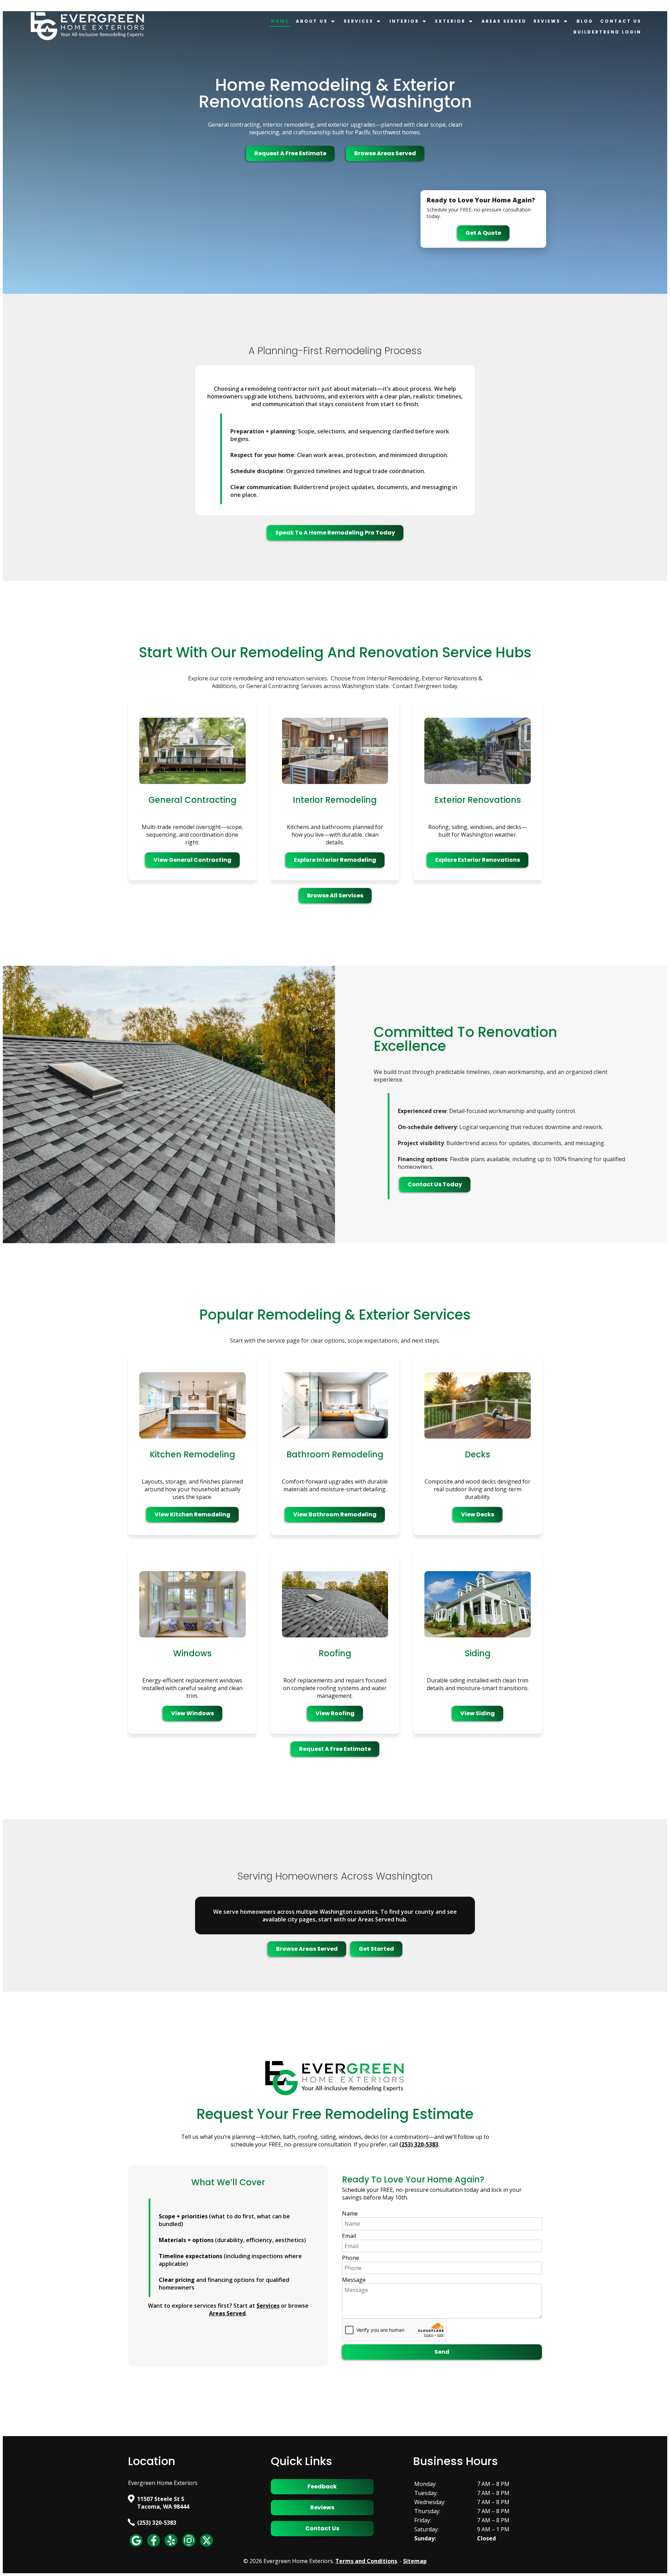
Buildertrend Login (607, 32)
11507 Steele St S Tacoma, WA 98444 (163, 2503)
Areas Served (504, 21)
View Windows (192, 1713)
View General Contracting (192, 860)
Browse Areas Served (385, 153)
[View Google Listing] (136, 2546)
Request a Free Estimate (290, 153)
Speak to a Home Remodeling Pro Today (335, 533)
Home (280, 21)
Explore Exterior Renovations (478, 860)
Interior (404, 21)
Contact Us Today (435, 1184)
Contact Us (621, 21)
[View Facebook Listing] (154, 2546)
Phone (351, 2258)
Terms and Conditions (366, 2561)
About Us (312, 21)
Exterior (450, 21)
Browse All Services (335, 895)
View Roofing (335, 1713)
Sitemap (415, 2561)
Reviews (547, 21)
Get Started (376, 1949)
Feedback (322, 2487)
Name (350, 2213)
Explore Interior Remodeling (335, 860)
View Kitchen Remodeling (192, 1514)
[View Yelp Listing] (171, 2546)
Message (354, 2280)
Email (349, 2236)
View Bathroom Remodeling (335, 1514)
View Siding (478, 1713)
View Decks (478, 1514)
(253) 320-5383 (157, 2523)
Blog (585, 21)
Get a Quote (483, 233)
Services (359, 21)
